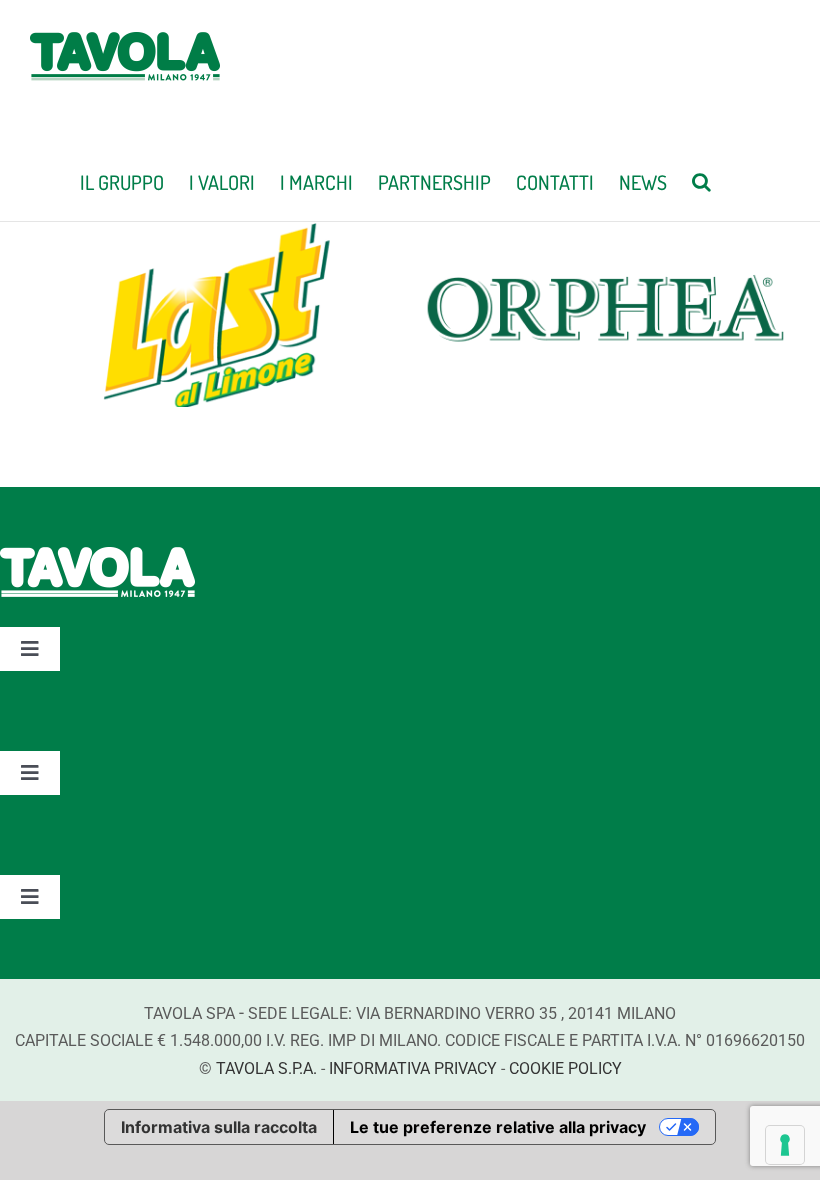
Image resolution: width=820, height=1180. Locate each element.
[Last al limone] (215, 237)
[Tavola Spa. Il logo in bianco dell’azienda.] (97, 557)
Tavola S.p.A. (266, 1068)
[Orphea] (604, 237)
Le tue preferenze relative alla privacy (498, 1127)
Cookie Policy (565, 1068)
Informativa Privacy (413, 1068)
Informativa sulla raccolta (219, 1127)
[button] (701, 180)
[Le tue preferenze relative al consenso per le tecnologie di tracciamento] (785, 1145)
